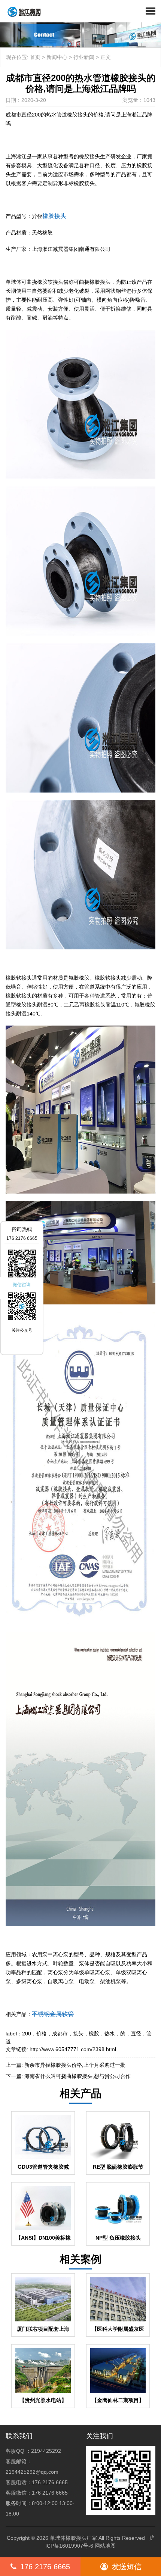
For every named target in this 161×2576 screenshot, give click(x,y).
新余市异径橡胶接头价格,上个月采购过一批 (75, 2065)
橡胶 (94, 2034)
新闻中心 (57, 57)
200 (27, 2034)
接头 (78, 2034)
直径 (136, 2034)
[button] (151, 11)
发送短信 (127, 2567)
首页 (35, 57)
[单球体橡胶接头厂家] (21, 11)
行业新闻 (84, 57)
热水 (110, 2034)
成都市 (60, 2034)
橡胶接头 (54, 216)
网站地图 (105, 2546)
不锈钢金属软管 (53, 2014)
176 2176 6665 (45, 2567)
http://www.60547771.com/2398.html (73, 2049)
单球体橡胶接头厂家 (73, 2538)
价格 (42, 2034)
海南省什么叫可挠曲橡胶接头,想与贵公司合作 (78, 2076)
